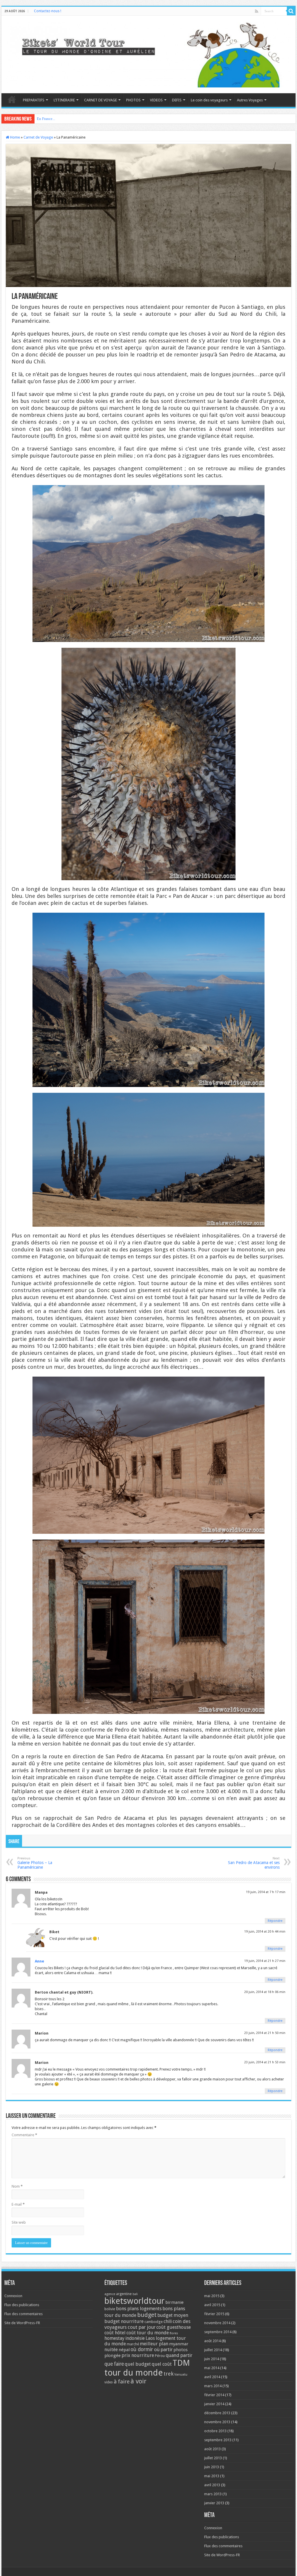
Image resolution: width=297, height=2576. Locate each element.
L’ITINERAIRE (64, 100)
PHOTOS (133, 100)
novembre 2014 (217, 2323)
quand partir (179, 2355)
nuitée (111, 2350)
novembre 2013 (217, 2422)
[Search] (291, 11)
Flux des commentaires (23, 2314)
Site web (19, 2222)
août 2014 (212, 2341)
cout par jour (142, 2327)
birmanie (174, 2302)
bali (135, 2294)
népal (124, 2350)
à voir (138, 2381)
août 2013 (212, 2449)
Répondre (275, 1921)
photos (181, 2350)
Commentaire (24, 2135)
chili (168, 2321)
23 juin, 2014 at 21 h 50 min (265, 2033)
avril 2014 (212, 2377)
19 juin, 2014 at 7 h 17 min (266, 1892)
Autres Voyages (250, 100)
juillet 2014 (213, 2350)
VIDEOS (156, 100)
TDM (181, 2363)
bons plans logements (139, 2309)
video (109, 2382)
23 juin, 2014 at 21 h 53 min (265, 2062)
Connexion (13, 2296)
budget (147, 2315)
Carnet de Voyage (38, 137)
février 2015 (214, 2314)
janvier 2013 (214, 2503)
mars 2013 (213, 2494)
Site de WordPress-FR (22, 2323)
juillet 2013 (213, 2458)
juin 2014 (212, 2359)
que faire (114, 2364)
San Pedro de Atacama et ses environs (254, 1863)
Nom (17, 2186)
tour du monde (134, 2373)
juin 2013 (212, 2467)
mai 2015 (212, 2296)
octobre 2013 (215, 2431)
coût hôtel (115, 2333)
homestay (114, 2338)
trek (169, 2374)
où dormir (142, 2349)
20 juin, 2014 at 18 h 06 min (265, 1992)
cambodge (154, 2322)
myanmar (179, 2344)
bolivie (110, 2309)
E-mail (18, 2204)
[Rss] (257, 11)
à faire (122, 2382)
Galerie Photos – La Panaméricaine (35, 1863)
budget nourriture (124, 2321)
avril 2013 (212, 2485)
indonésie (135, 2338)
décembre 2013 (217, 2413)
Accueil (12, 99)
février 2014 (214, 2395)
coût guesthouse (174, 2327)
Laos (150, 2338)
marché (133, 2344)
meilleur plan (154, 2344)
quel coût (162, 2364)
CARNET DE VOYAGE (100, 100)
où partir (163, 2349)
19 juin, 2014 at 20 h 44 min (265, 1932)
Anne (39, 1961)
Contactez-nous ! (48, 11)
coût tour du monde (148, 2333)
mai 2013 (212, 2476)
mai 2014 (212, 2368)
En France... (46, 119)
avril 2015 (212, 2305)
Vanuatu (181, 2375)
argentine (124, 2294)
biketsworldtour (134, 2301)
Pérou (160, 2356)
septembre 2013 (218, 2440)
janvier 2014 (214, 2404)
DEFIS (177, 100)
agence (110, 2294)
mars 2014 (213, 2386)
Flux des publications (22, 2305)
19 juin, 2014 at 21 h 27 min (265, 1961)
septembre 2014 (218, 2332)
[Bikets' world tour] (148, 53)
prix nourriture (138, 2355)
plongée (113, 2356)
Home (15, 137)
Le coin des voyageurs (209, 100)
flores (174, 2333)
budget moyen (173, 2315)
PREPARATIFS (34, 100)
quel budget (138, 2364)
